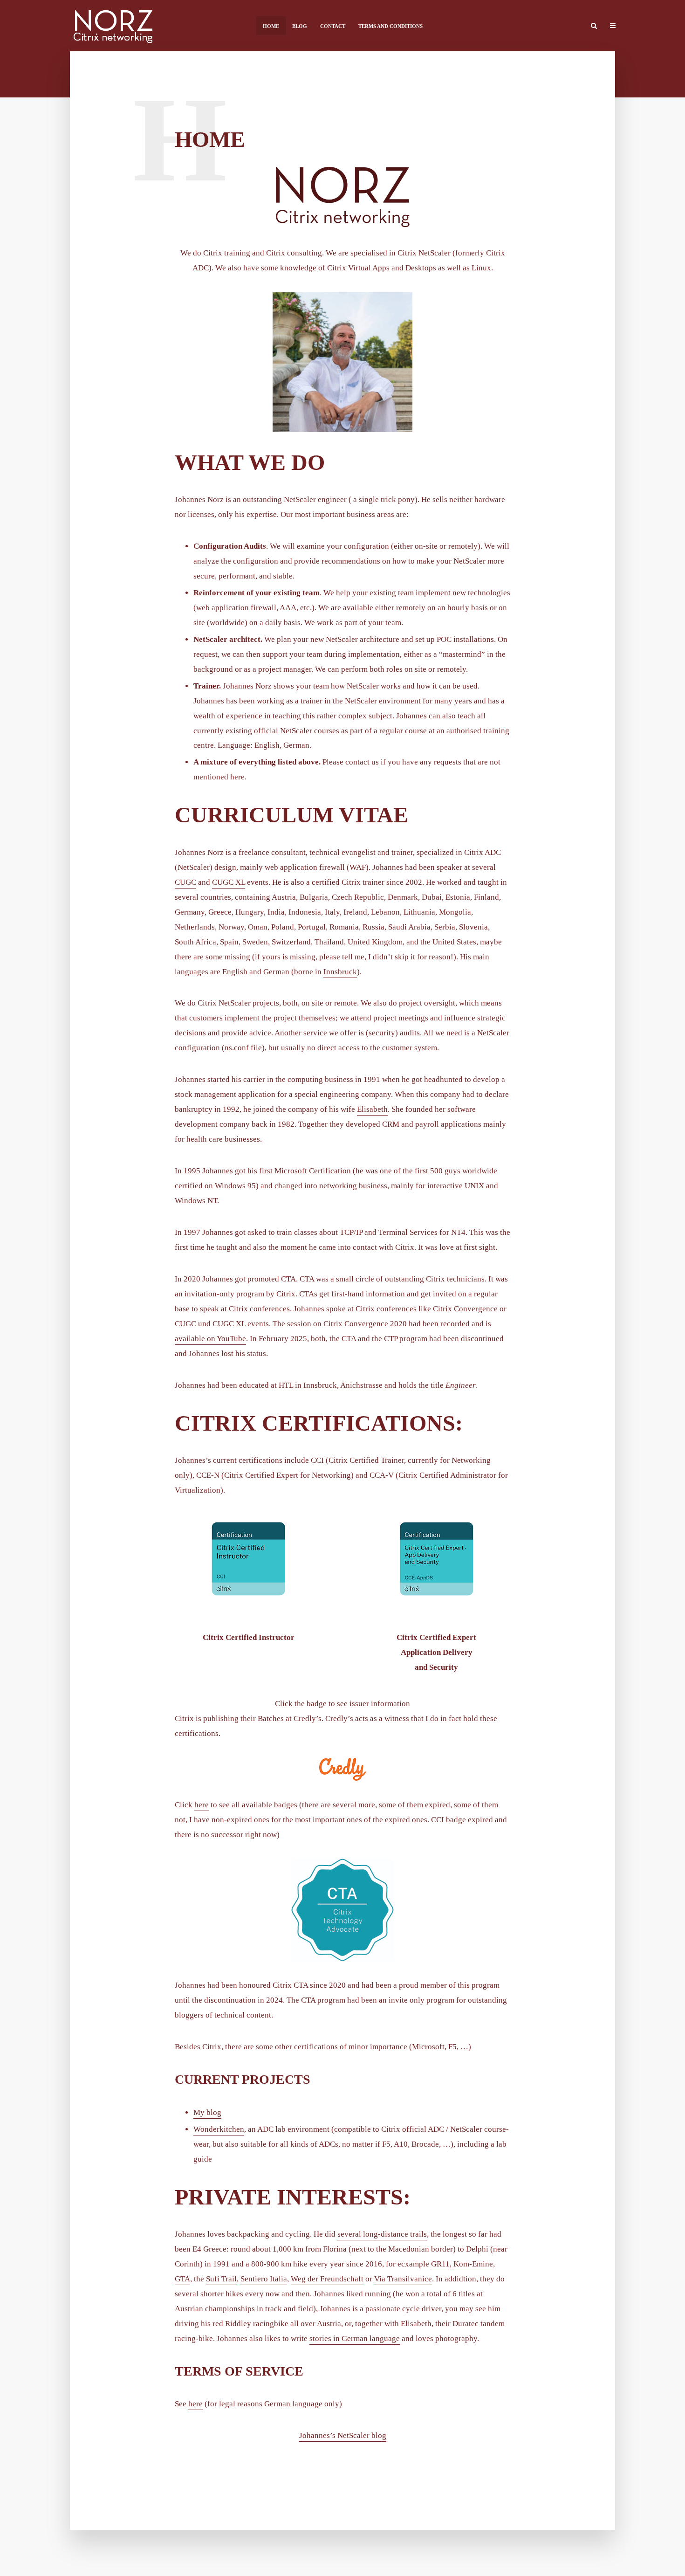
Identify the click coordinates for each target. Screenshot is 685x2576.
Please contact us (351, 762)
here (202, 1805)
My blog (207, 2112)
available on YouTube (210, 1339)
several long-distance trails (382, 2234)
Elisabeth (372, 1109)
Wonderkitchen (219, 2129)
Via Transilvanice (403, 2279)
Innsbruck (340, 972)
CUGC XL (229, 882)
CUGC (185, 882)
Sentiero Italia (264, 2279)
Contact (333, 26)
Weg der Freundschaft (327, 2279)
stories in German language (355, 2338)
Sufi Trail (221, 2279)
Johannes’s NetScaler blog (343, 2435)
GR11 (440, 2264)
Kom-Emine (473, 2264)
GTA (182, 2279)
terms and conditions (390, 26)
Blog (300, 26)
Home (271, 26)
